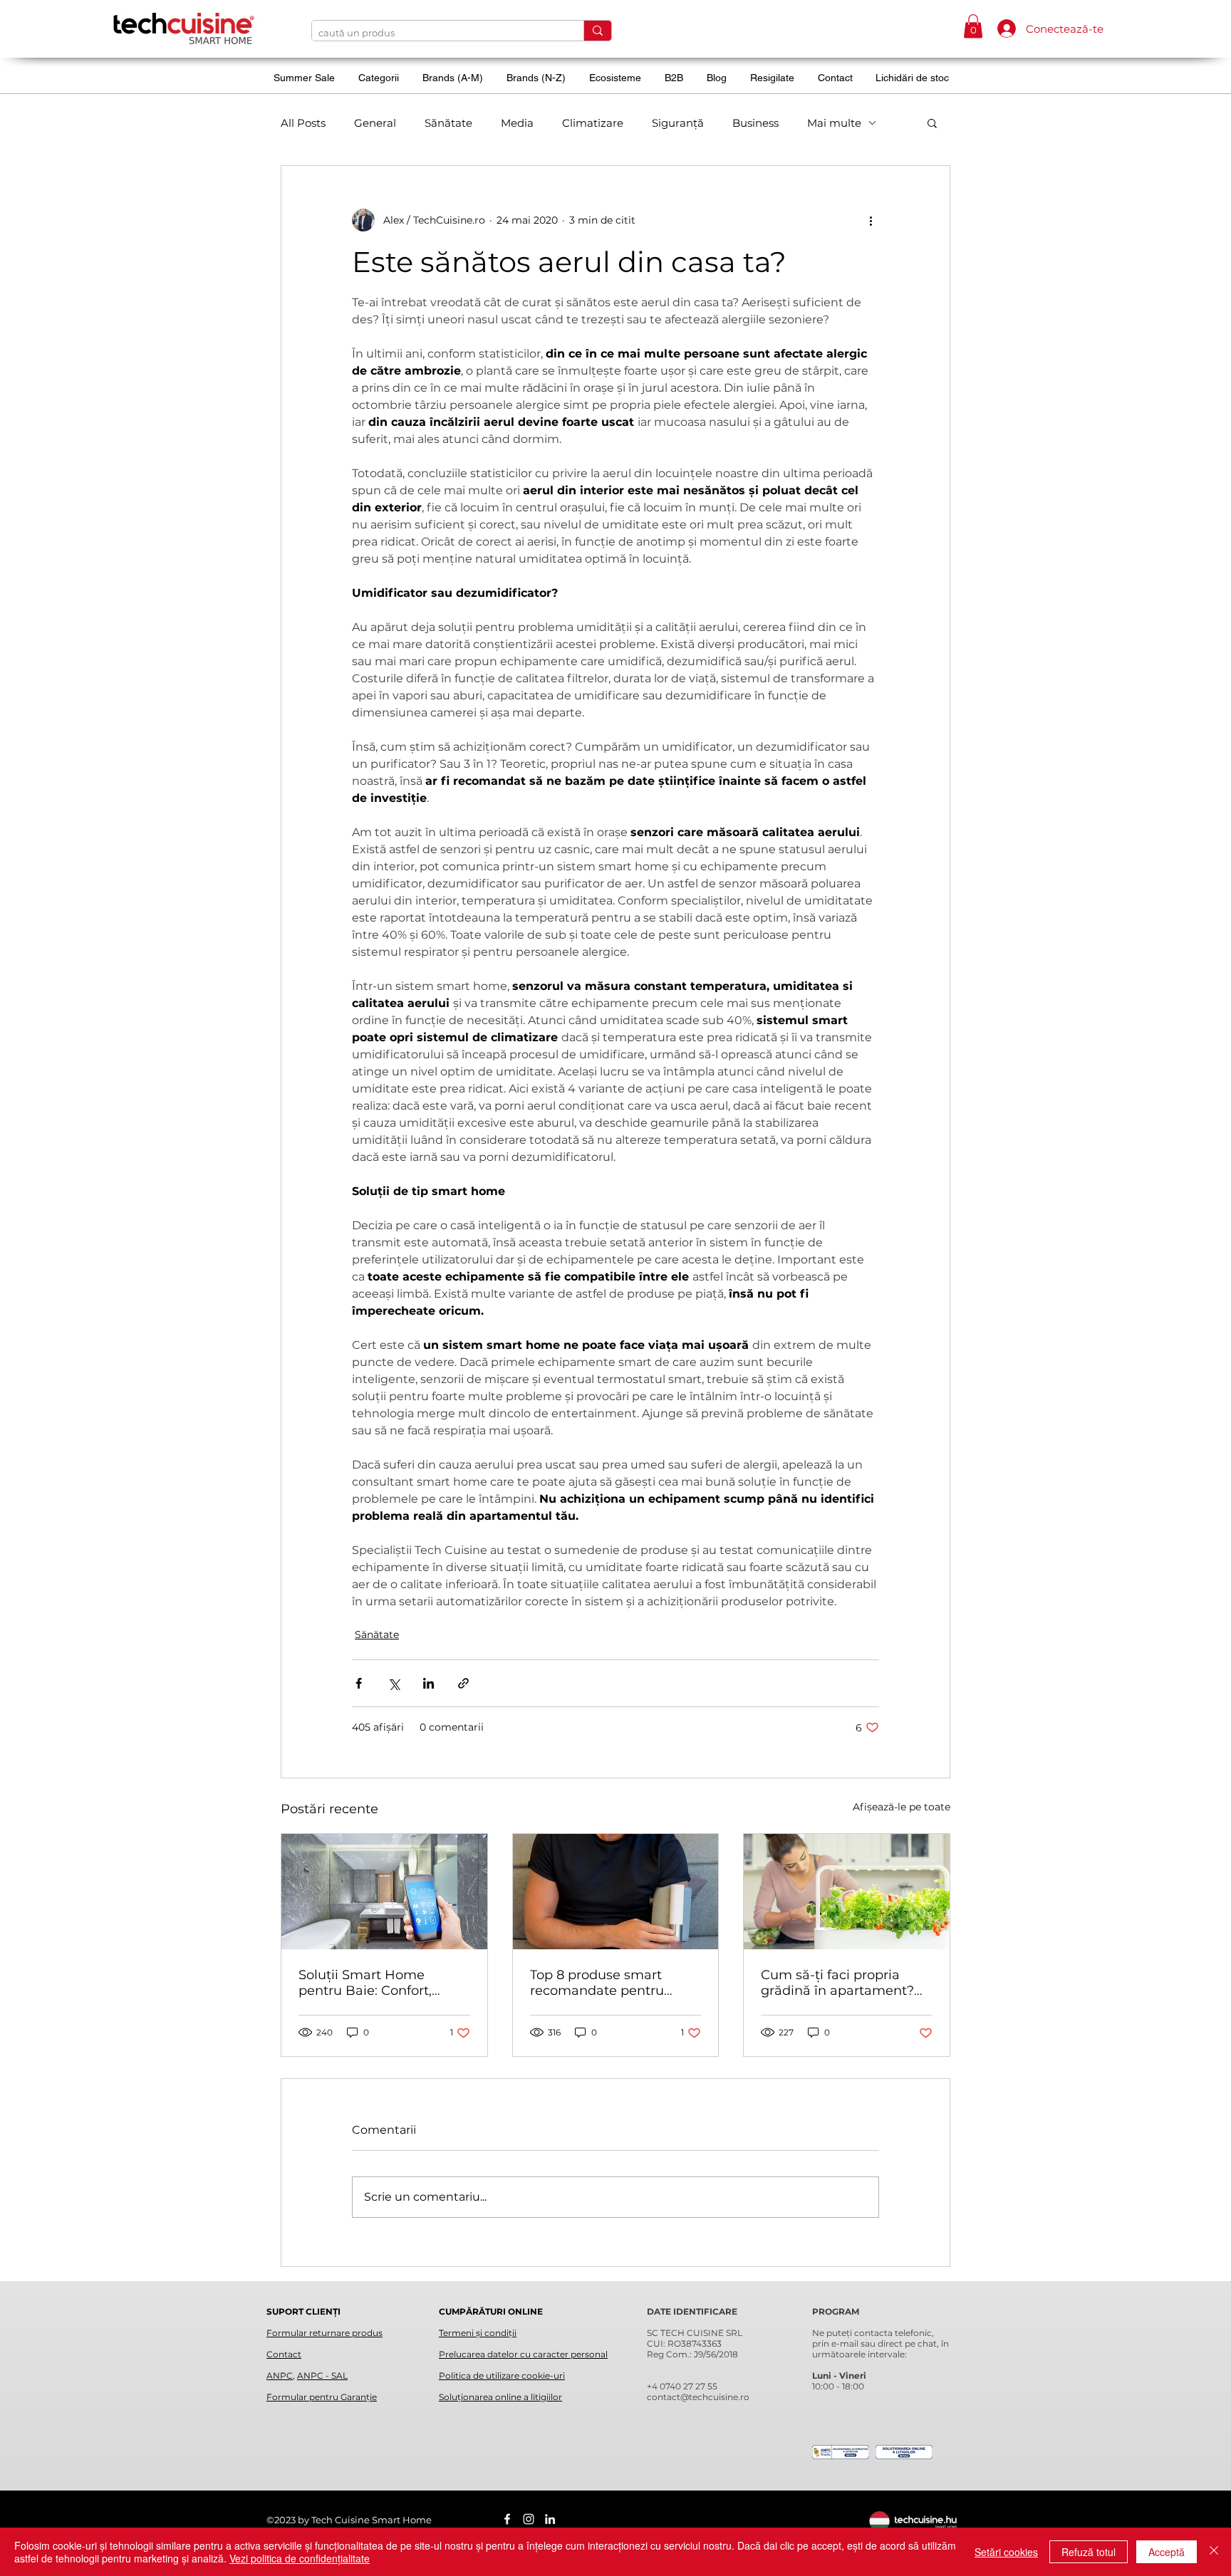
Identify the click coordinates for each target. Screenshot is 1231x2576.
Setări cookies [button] (1006, 2552)
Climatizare (593, 123)
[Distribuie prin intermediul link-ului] (463, 1683)
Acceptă (1167, 2552)
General (375, 123)
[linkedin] (550, 2519)
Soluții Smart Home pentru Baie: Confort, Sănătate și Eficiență (365, 1983)
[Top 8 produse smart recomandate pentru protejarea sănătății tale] (616, 1892)
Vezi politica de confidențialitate (300, 2558)
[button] (973, 26)
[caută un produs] (597, 31)
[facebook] (507, 2519)
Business (755, 123)
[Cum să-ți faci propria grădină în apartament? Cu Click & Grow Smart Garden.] (847, 1892)
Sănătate (448, 123)
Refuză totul (1089, 2552)
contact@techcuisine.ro (698, 2397)
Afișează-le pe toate (902, 1807)
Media (517, 123)
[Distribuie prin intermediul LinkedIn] (428, 1683)
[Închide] (1214, 2552)
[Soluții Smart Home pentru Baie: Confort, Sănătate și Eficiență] (384, 1892)
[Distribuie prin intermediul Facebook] (359, 1683)
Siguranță (678, 123)
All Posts (303, 123)
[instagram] (529, 2519)
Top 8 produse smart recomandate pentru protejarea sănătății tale (607, 1983)
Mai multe (834, 123)
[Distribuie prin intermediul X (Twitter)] (394, 1683)
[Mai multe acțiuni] (871, 220)
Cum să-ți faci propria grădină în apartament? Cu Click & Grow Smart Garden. (837, 1983)
